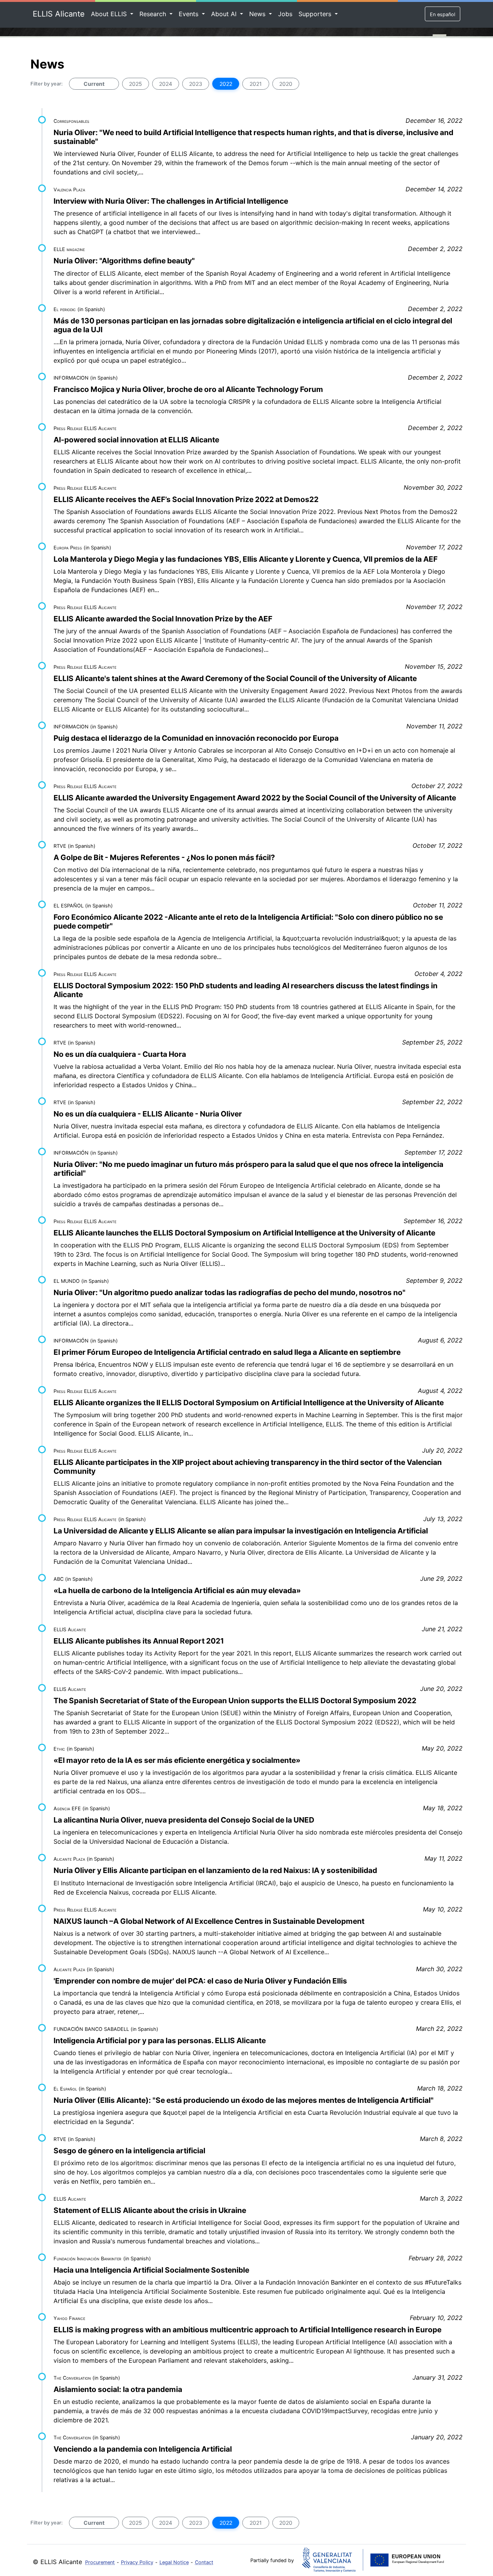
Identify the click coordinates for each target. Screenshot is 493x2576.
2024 (166, 84)
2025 (136, 84)
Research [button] (154, 14)
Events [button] (189, 14)
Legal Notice (174, 2562)
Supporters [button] (316, 14)
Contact (204, 2562)
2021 (256, 84)
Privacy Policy (137, 2562)
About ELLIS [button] (110, 14)
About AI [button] (225, 14)
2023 (196, 84)
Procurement (100, 2562)
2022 (226, 84)
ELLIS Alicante (59, 14)
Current (94, 84)
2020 (286, 84)
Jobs (285, 14)
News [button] (258, 14)
